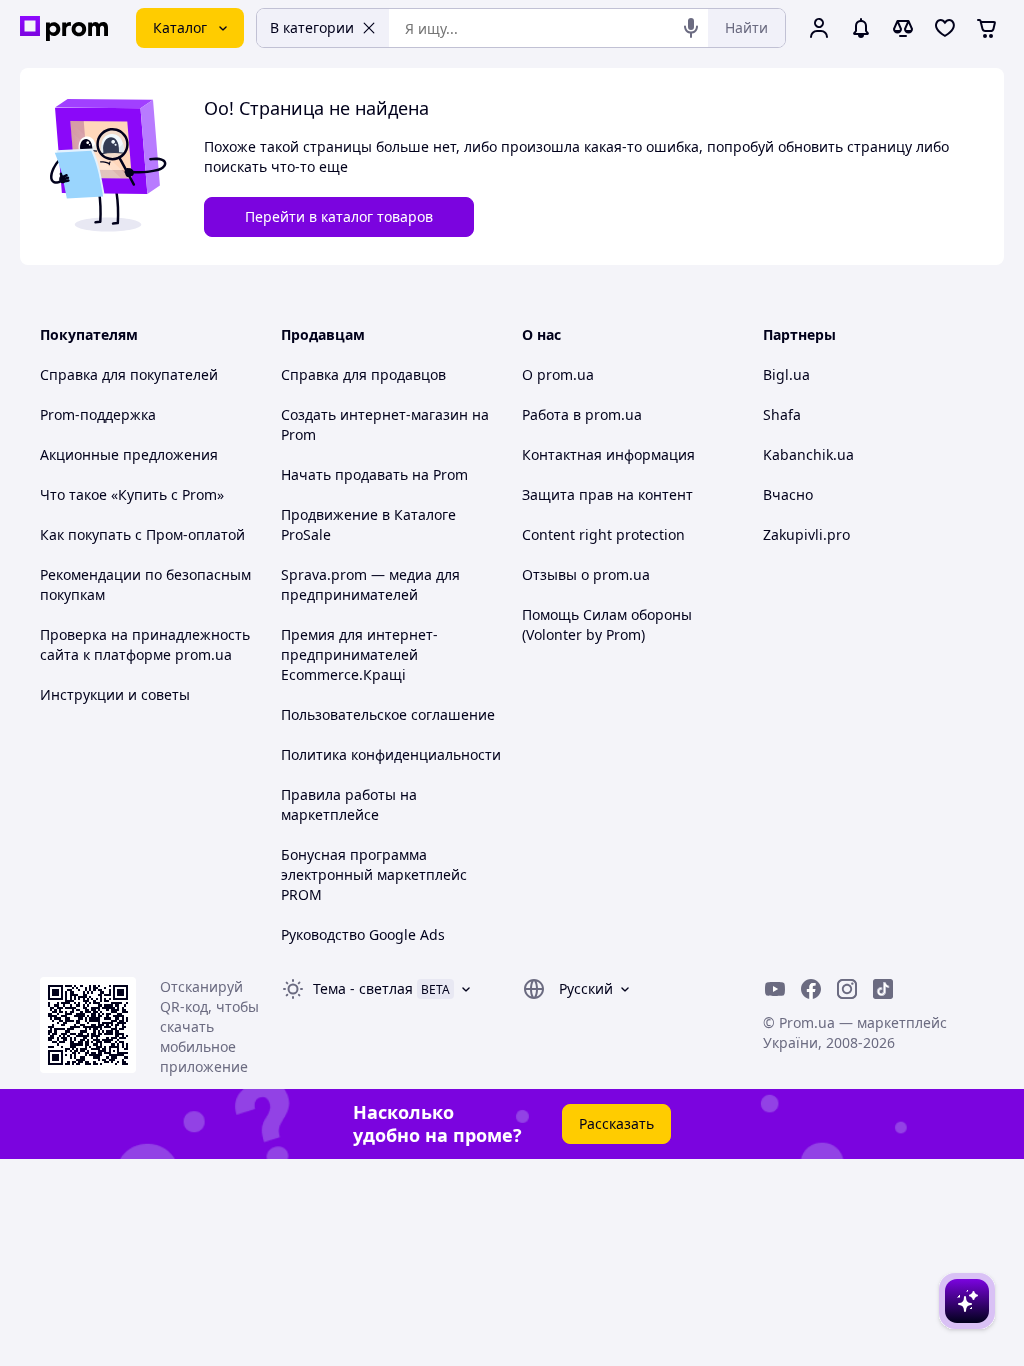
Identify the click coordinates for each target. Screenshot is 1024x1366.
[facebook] (811, 989)
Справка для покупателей (129, 374)
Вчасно (788, 494)
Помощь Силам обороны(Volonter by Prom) (607, 624)
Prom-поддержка (98, 414)
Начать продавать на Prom (374, 474)
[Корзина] (987, 28)
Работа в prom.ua (582, 414)
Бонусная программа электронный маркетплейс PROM (374, 874)
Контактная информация (608, 454)
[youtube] (775, 989)
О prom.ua (558, 374)
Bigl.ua (786, 374)
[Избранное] (945, 28)
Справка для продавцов (363, 374)
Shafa (782, 414)
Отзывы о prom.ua (586, 574)
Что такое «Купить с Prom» (132, 494)
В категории (312, 27)
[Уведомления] (861, 28)
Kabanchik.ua (808, 454)
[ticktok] (883, 989)
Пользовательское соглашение (388, 714)
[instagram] (847, 989)
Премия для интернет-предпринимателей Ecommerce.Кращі (359, 654)
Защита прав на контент (607, 494)
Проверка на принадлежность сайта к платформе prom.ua (145, 644)
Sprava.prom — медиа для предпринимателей (370, 584)
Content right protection (603, 534)
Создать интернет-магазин (374, 414)
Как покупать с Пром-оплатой (142, 534)
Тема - (363, 988)
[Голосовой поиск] (691, 28)
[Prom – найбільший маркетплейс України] (64, 28)
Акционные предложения (129, 454)
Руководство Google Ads (363, 934)
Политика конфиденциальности (391, 754)
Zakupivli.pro (806, 534)
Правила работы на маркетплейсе (349, 804)
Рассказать (616, 1123)
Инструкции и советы (115, 694)
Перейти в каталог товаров (339, 216)
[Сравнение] (903, 28)
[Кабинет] (819, 28)
